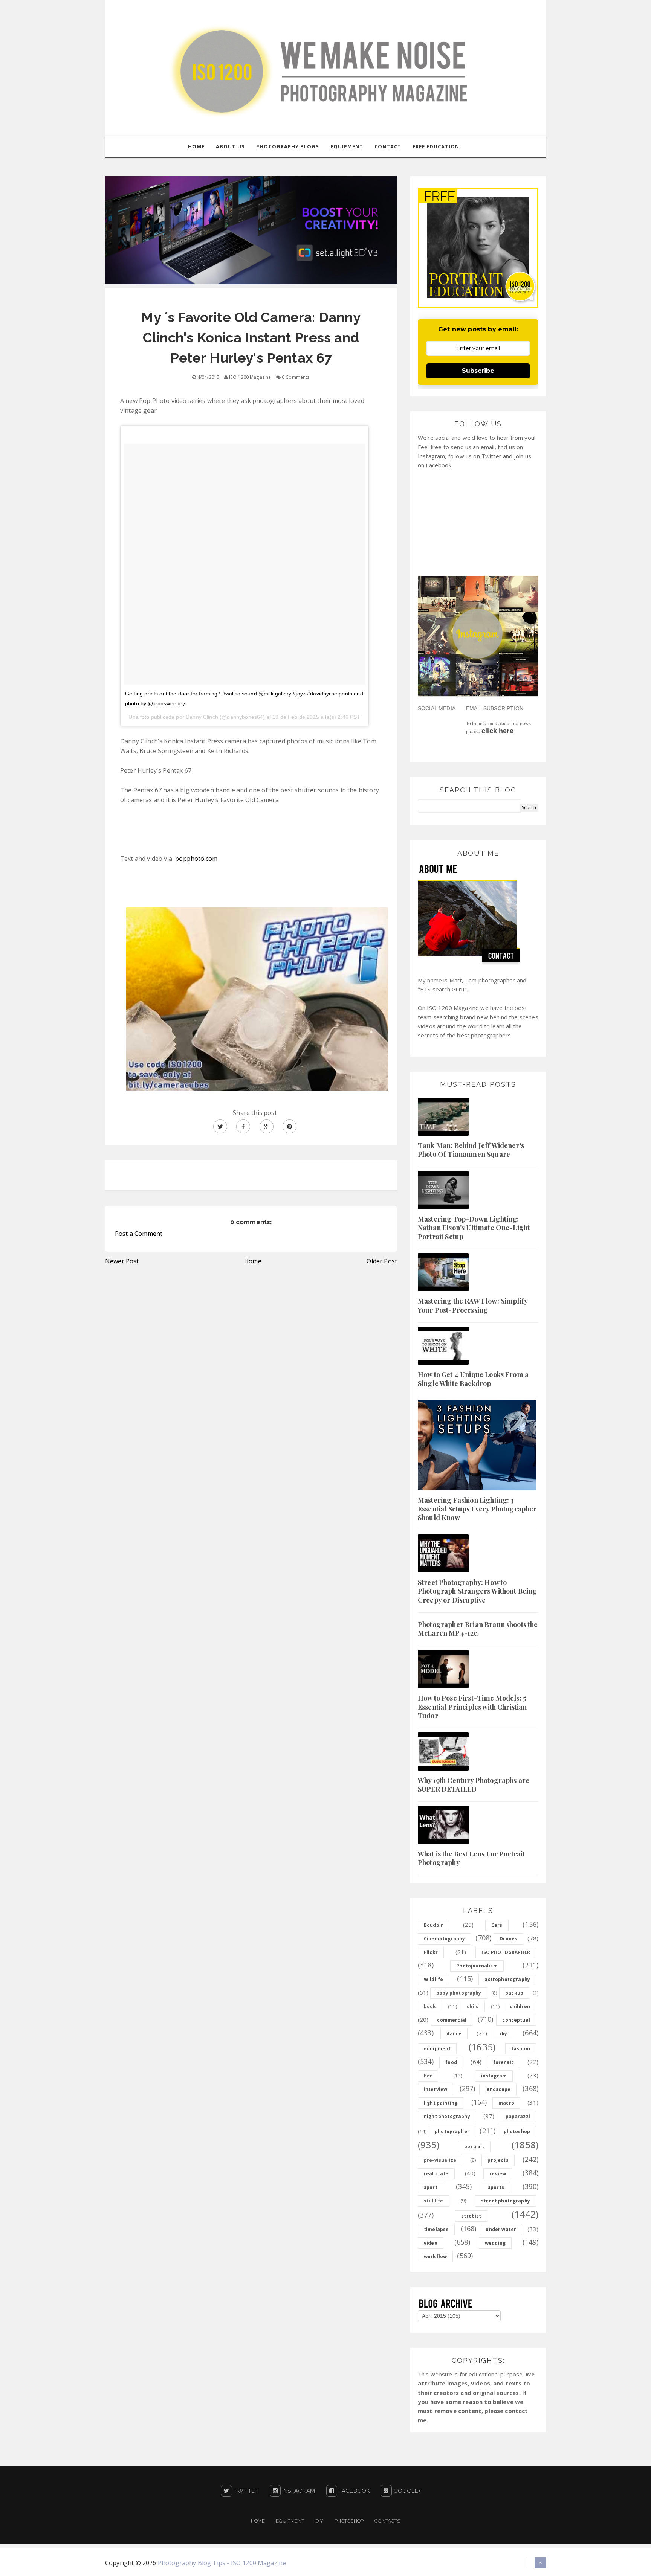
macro (506, 2103)
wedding (495, 2243)
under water (501, 2229)
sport (431, 2187)
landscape (498, 2089)
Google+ (406, 2491)
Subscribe (478, 371)
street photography (506, 2201)
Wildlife (433, 1979)
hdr (428, 2076)
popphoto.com (196, 859)
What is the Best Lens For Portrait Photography (471, 1858)
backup (514, 1993)
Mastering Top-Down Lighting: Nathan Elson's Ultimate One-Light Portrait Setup (474, 1228)
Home (253, 1261)
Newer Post (122, 1261)
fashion (521, 2049)
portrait (474, 2147)
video (431, 2243)
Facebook (353, 2491)
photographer (452, 2131)
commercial (452, 2020)
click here (497, 731)
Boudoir (433, 1925)
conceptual (516, 2020)
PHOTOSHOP (349, 2521)
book (430, 2006)
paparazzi (518, 2116)
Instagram (298, 2491)
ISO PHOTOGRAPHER (506, 1952)
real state (436, 2174)
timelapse (436, 2229)
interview (436, 2089)
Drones (508, 1939)
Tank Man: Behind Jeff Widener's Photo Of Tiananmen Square (471, 1150)
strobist (471, 2216)
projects (498, 2160)
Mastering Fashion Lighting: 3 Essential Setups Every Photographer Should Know (477, 1509)
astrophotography (507, 1979)
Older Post (382, 1261)
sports (496, 2187)
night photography (447, 2116)
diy (504, 2034)
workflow (435, 2256)
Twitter (245, 2491)
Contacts (387, 2521)
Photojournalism (477, 1966)
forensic (504, 2062)
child (473, 2006)
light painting (441, 2103)
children (520, 2006)
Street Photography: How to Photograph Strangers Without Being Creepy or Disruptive (477, 1591)
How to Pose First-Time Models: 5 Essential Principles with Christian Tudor (472, 1707)
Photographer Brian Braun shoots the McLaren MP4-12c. (478, 1629)
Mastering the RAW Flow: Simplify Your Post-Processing (473, 1305)
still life (434, 2201)
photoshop (517, 2131)
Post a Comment (139, 1234)
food (451, 2062)
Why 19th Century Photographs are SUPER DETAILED (474, 1785)
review (498, 2174)
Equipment (290, 2521)
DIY (319, 2521)
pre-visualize (440, 2160)
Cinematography (444, 1939)
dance (454, 2034)
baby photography (459, 1993)
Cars (497, 1925)
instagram (494, 2076)
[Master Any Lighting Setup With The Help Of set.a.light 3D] (251, 230)
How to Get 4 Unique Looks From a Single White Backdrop (473, 1379)
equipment (437, 2049)
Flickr (431, 1952)
